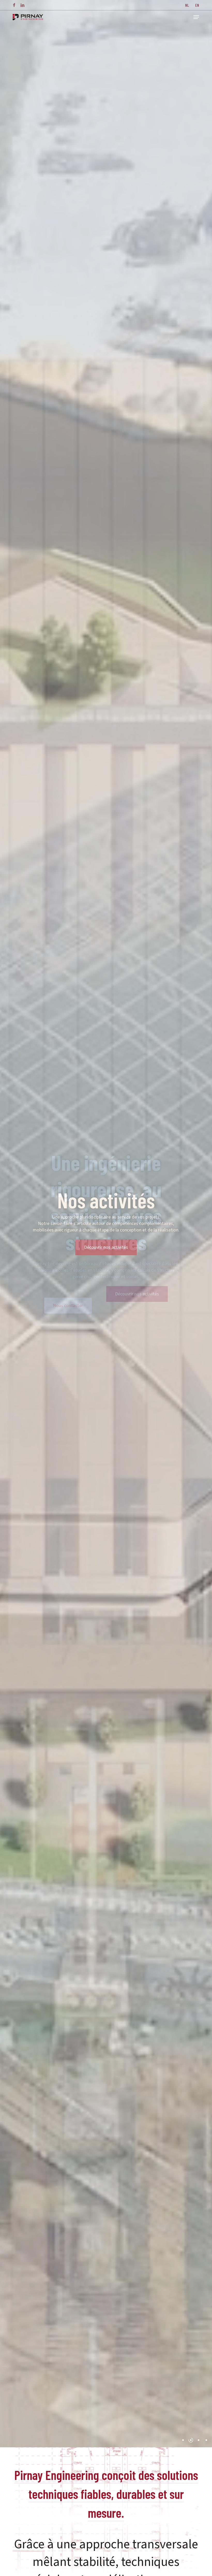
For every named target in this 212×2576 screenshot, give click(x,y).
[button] (196, 17)
